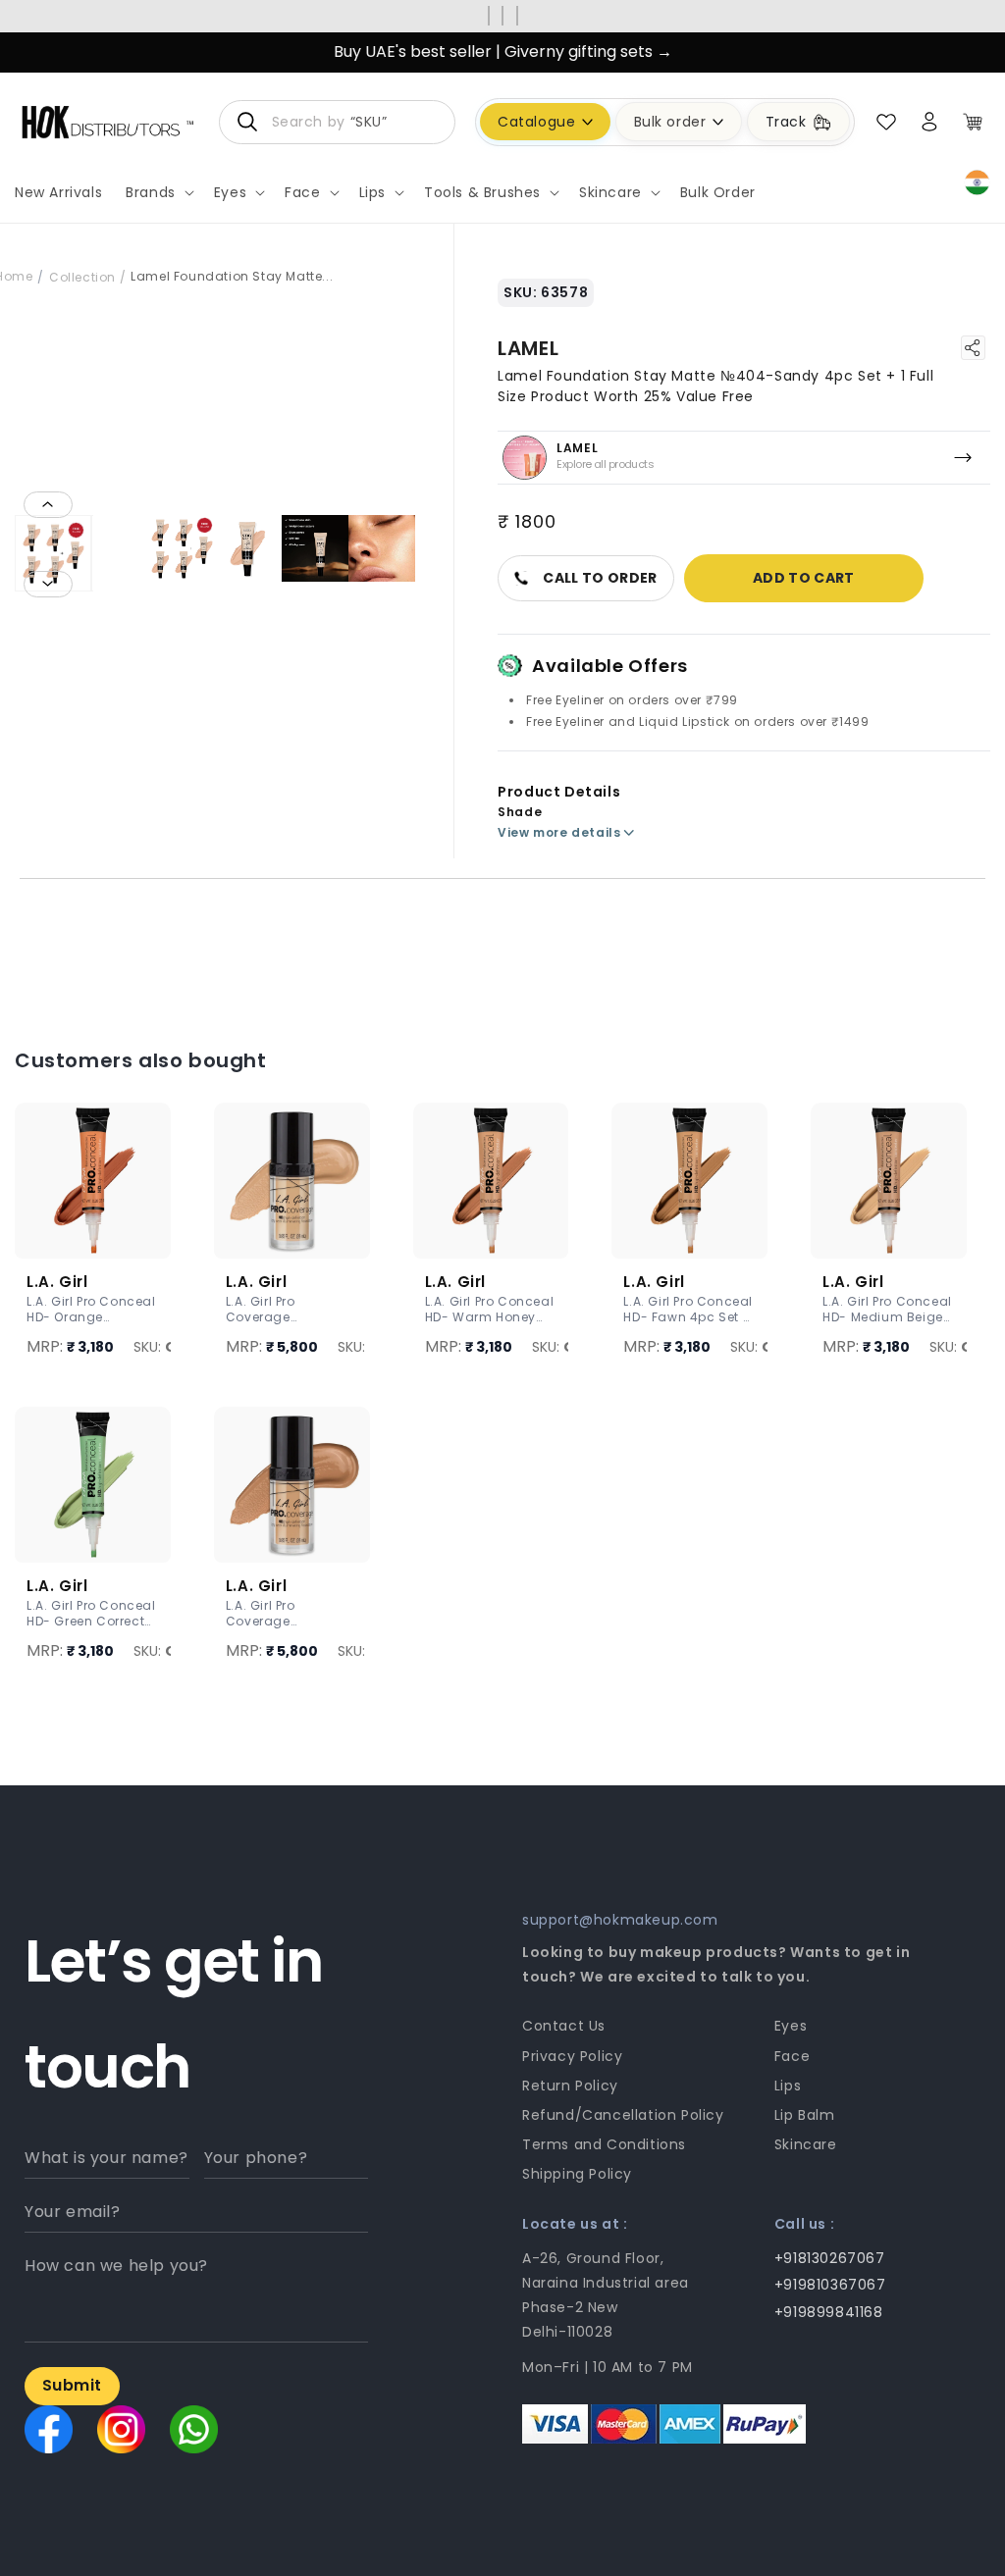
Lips (788, 2086)
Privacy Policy (572, 2056)
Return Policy (570, 2086)
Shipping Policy (577, 2174)
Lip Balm (805, 2115)
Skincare (806, 2144)
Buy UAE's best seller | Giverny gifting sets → (503, 52)
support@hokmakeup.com (620, 1920)
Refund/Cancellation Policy (623, 2115)
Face (792, 2056)
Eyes (791, 2026)
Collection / (87, 277)
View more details (559, 832)
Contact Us (564, 2026)
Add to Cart (804, 578)
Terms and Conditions (604, 2144)
